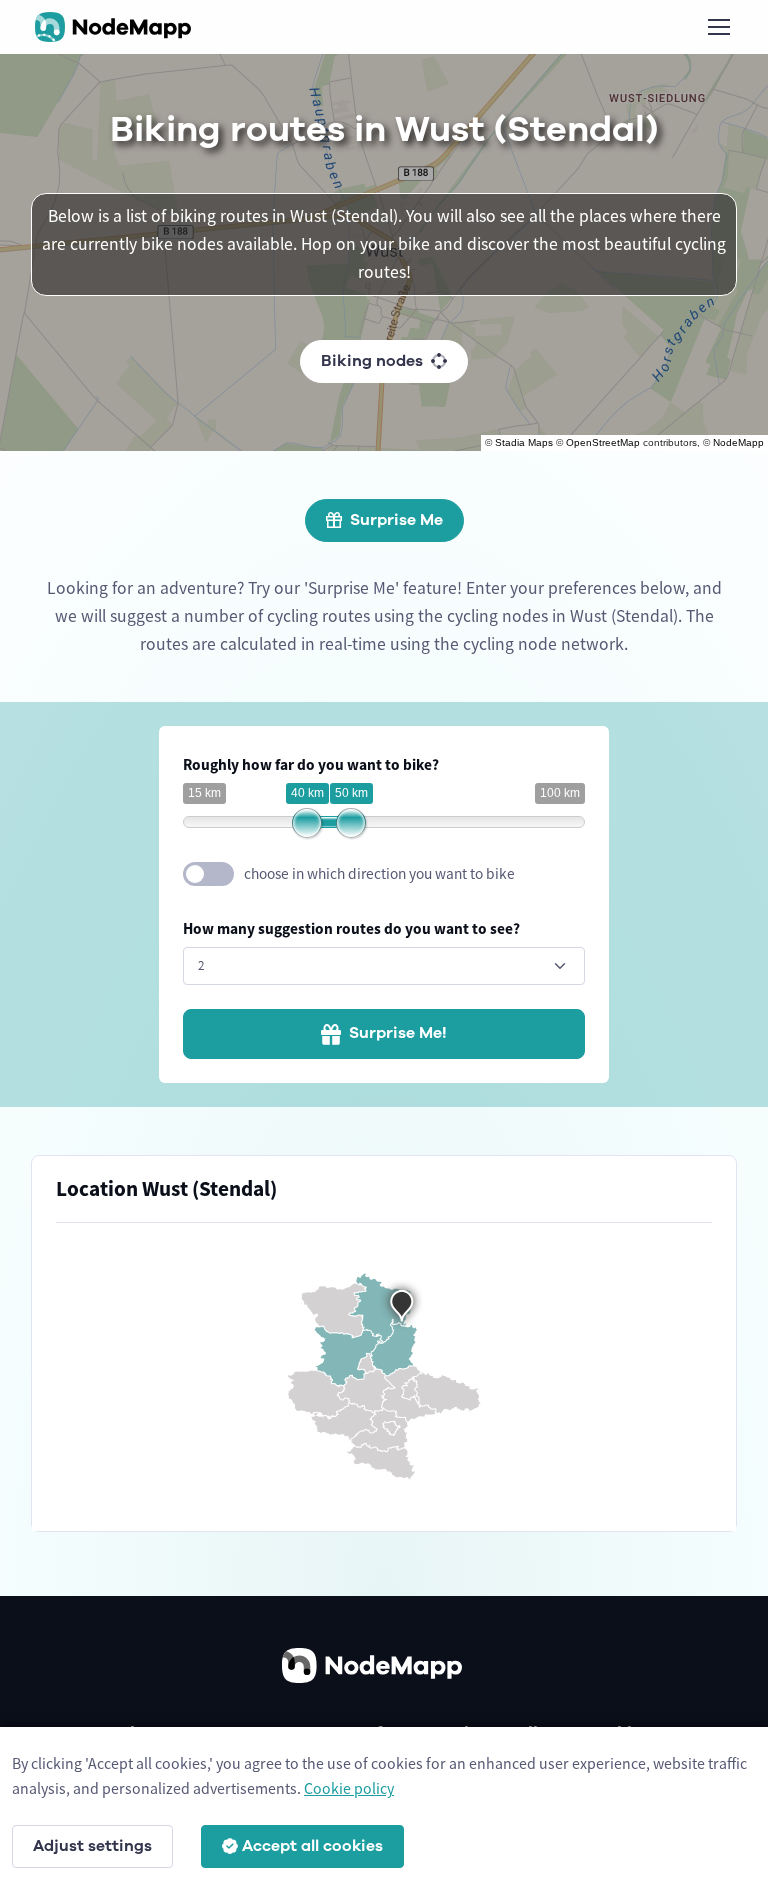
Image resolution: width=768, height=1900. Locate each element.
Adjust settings (92, 1846)
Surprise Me (396, 520)
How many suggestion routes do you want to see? (351, 928)
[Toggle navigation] (718, 27)
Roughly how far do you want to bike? (311, 764)
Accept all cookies (312, 1846)
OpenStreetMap (603, 442)
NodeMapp (738, 442)
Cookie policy (349, 1788)
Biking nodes (372, 361)
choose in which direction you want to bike (379, 873)
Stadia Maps (524, 442)
